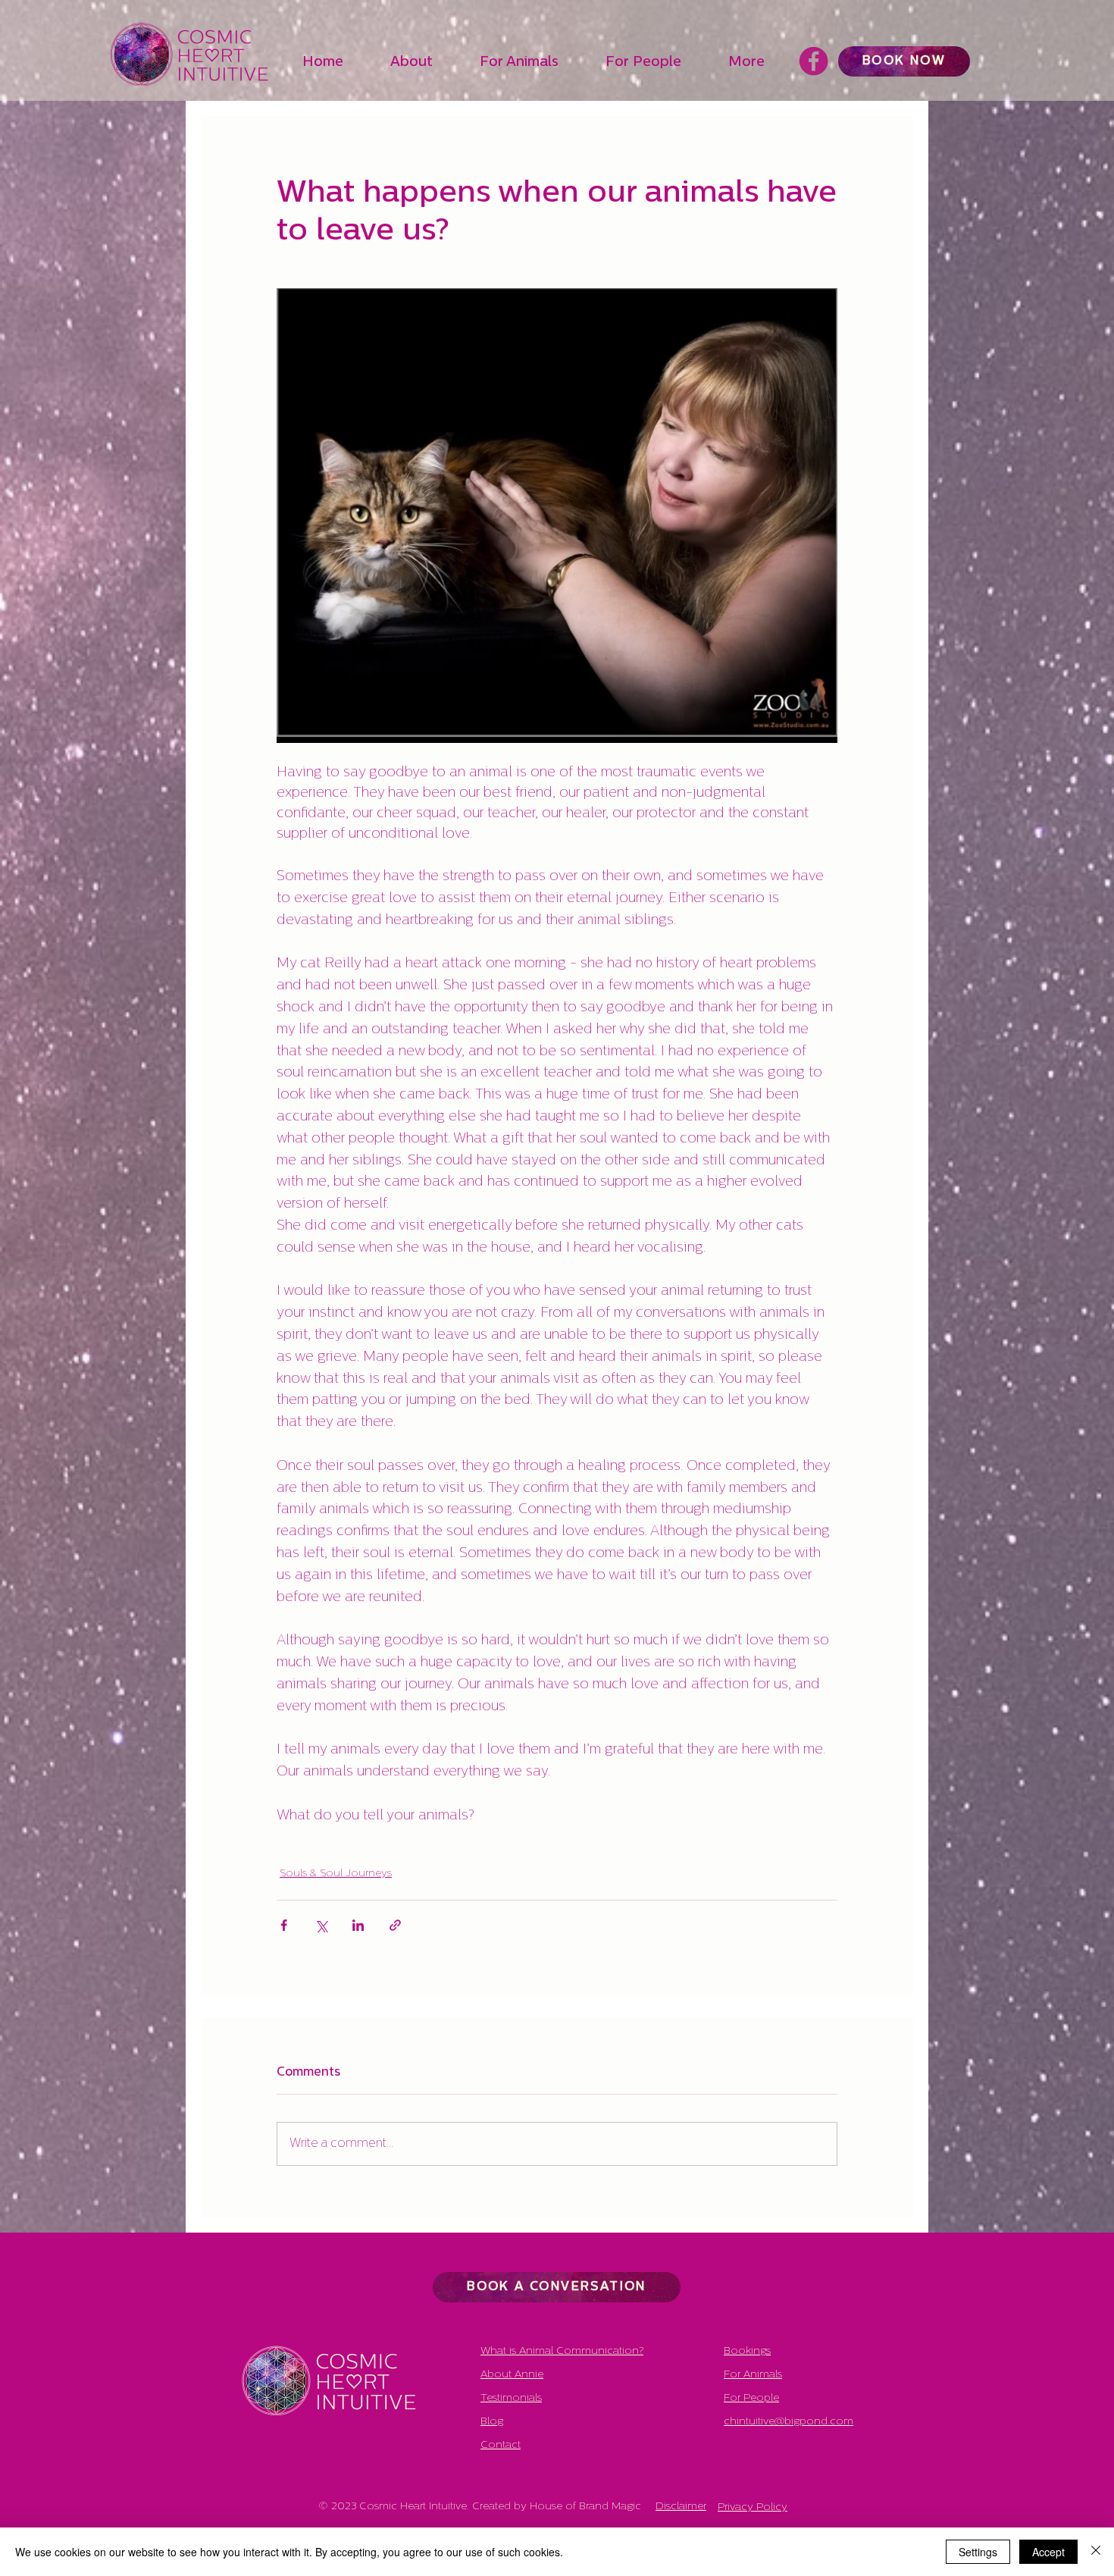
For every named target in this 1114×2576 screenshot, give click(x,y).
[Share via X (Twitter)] (321, 1925)
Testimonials (511, 2398)
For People (751, 2398)
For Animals (753, 2375)
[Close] (1096, 2552)
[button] (427, 63)
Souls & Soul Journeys (336, 1874)
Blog (492, 2422)
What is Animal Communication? (562, 2351)
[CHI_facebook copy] (814, 61)
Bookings (747, 2351)
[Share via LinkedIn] (358, 1925)
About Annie (512, 2375)
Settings (978, 2552)
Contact (501, 2445)
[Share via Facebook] (284, 1925)
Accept (1048, 2552)
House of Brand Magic (585, 2507)
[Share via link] (395, 1925)
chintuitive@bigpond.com (789, 2422)
